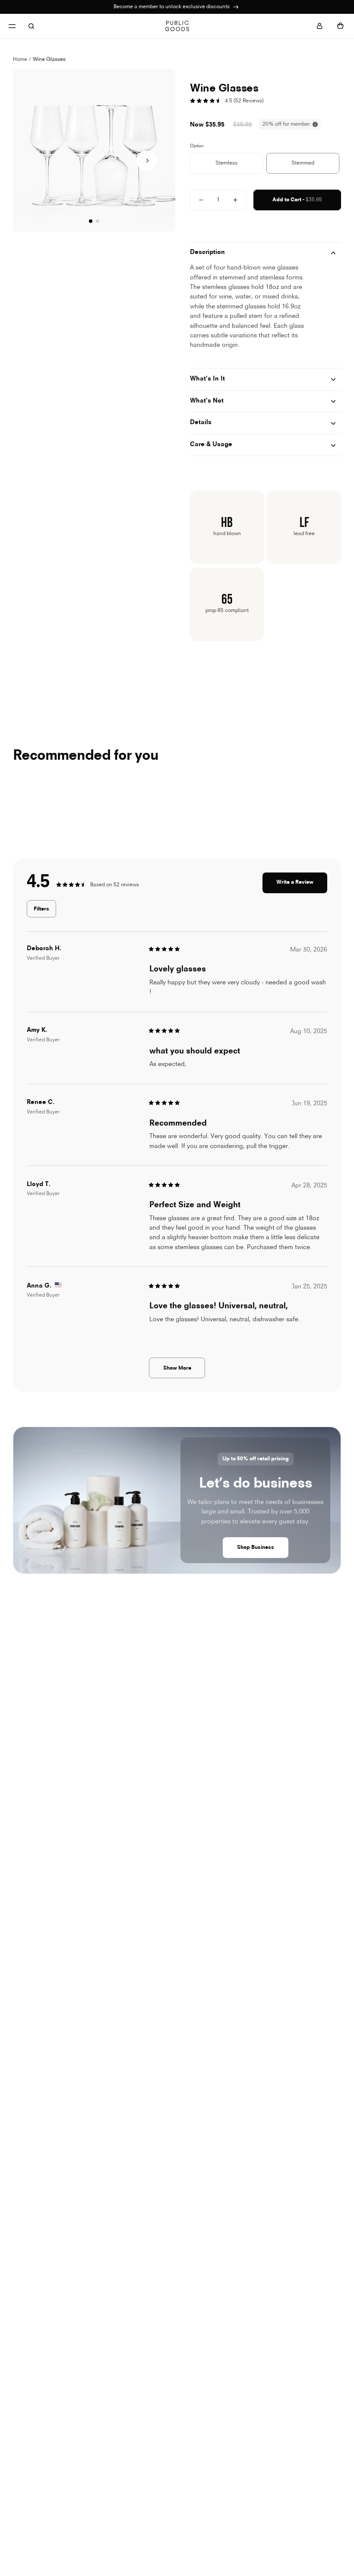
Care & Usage (211, 445)
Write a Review (302, 886)
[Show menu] (12, 26)
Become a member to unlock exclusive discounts (172, 7)
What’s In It (207, 379)
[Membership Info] (236, 7)
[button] (147, 161)
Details (201, 423)
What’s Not (207, 401)
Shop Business (256, 1548)
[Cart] (340, 26)
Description (207, 252)
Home (20, 60)
